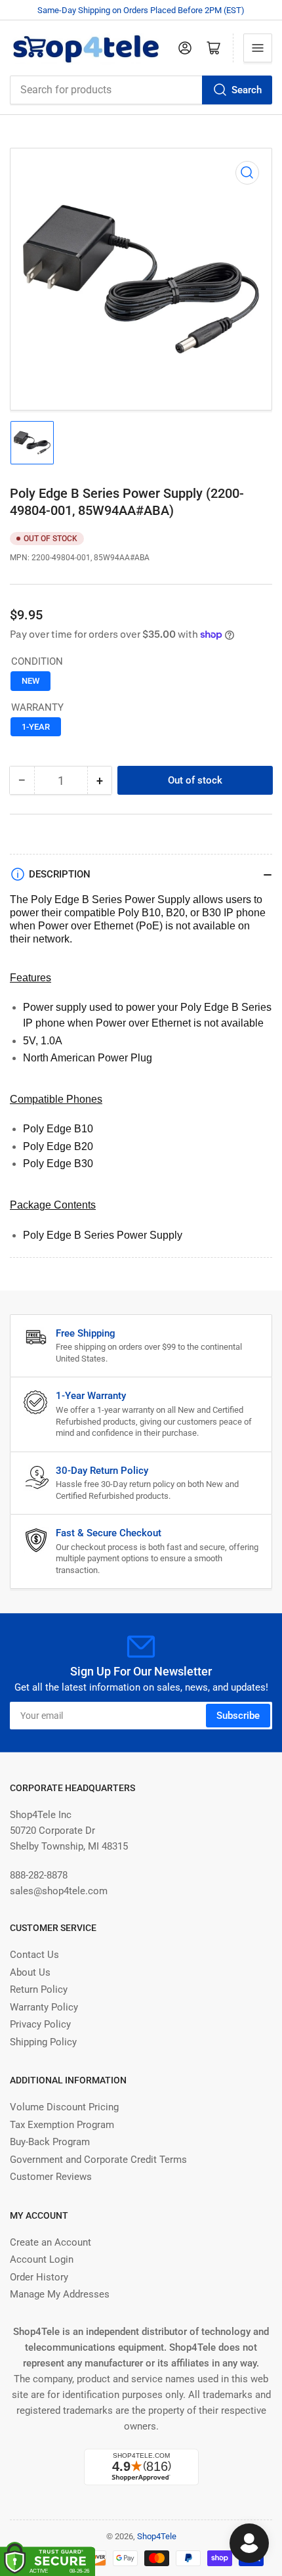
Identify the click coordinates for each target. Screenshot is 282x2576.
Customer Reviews (51, 2177)
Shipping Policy (43, 2042)
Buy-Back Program (50, 2142)
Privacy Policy (40, 2024)
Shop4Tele (157, 2536)
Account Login (42, 2259)
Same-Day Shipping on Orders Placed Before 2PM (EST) (141, 10)
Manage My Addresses (60, 2294)
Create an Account (50, 2242)
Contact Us (34, 1955)
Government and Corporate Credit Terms (98, 2160)
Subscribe (238, 1716)
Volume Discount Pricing (64, 2107)
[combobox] (141, 90)
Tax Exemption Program (62, 2125)
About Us (30, 1972)
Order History (39, 2277)
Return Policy (39, 1989)
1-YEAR (36, 727)
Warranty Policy (44, 2007)
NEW (30, 681)
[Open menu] (258, 48)
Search (247, 90)
